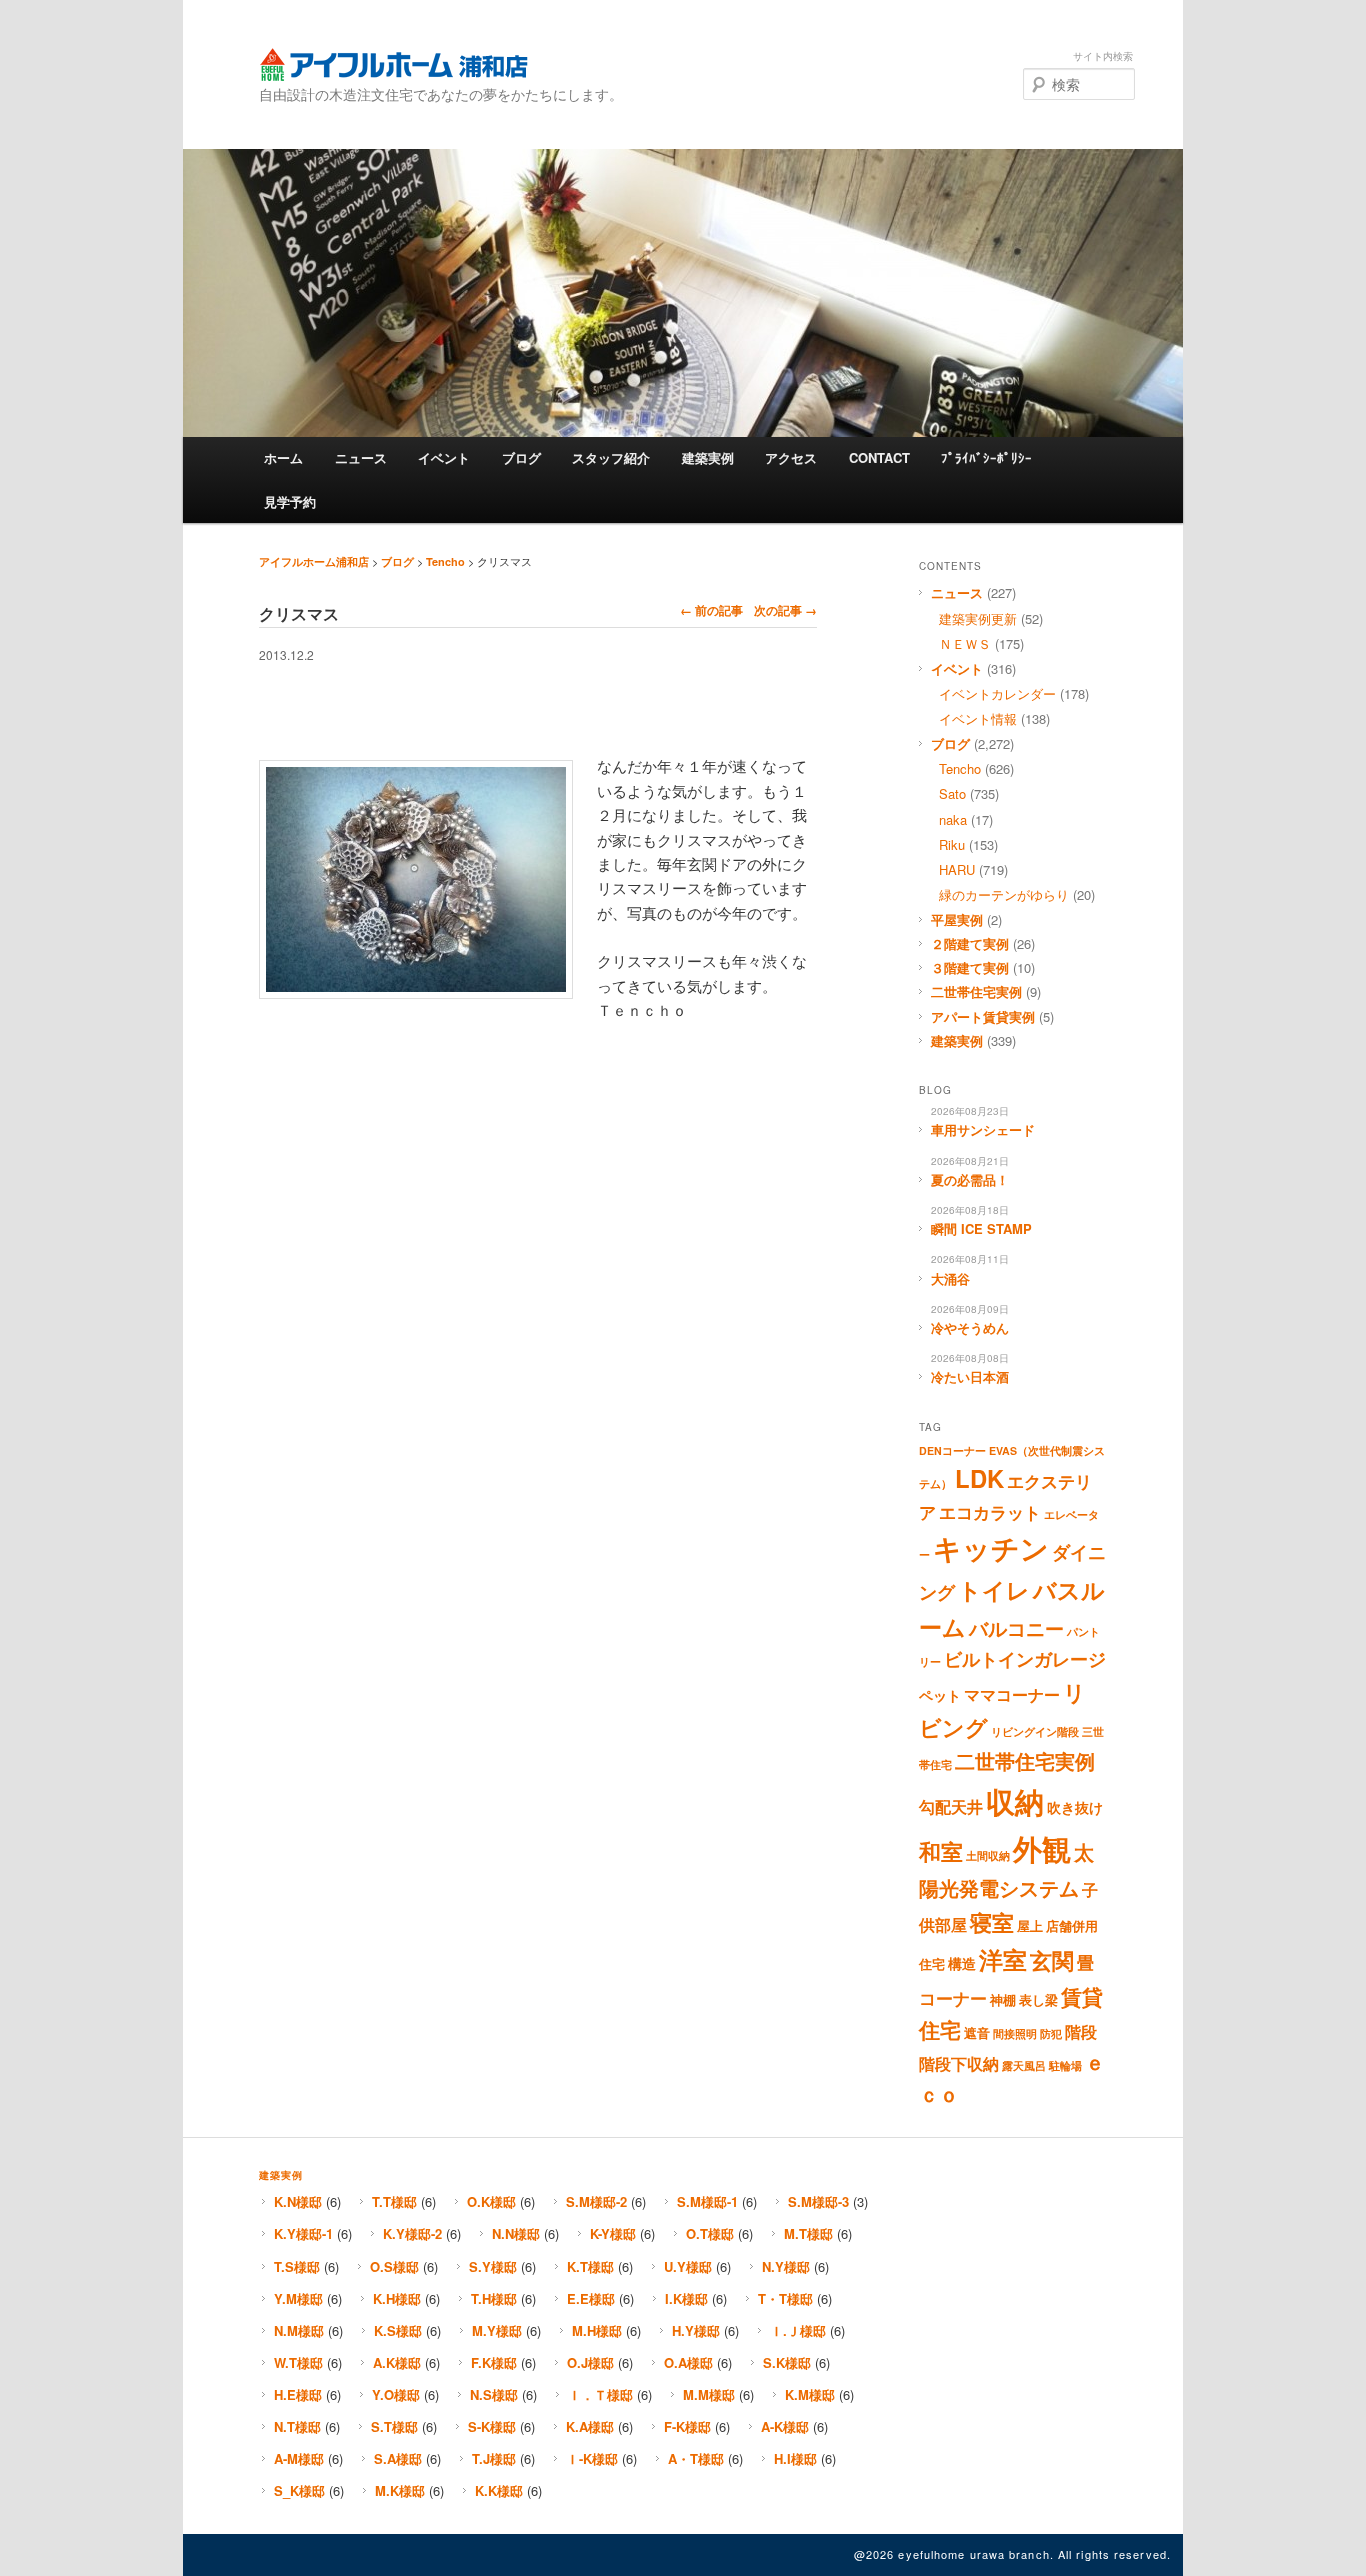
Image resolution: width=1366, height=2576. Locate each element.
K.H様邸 (397, 2298)
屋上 (1030, 1926)
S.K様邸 (787, 2362)
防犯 (1051, 2033)
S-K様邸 (492, 2426)
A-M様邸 (299, 2458)
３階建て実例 (970, 967)
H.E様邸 (298, 2394)
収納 (1015, 1801)
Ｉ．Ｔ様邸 (600, 2394)
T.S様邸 (297, 2266)
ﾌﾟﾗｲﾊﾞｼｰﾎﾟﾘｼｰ (986, 457)
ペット (940, 1695)
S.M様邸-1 (707, 2201)
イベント (444, 457)
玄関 (1052, 1960)
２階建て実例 (970, 943)
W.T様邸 (298, 2362)
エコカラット (990, 1512)
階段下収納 (959, 2064)
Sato (952, 793)
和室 (941, 1851)
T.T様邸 (394, 2201)
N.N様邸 (516, 2233)
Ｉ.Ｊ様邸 (798, 2330)
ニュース (361, 457)
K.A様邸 (590, 2426)
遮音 (977, 2033)
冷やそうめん (970, 1327)
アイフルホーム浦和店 (393, 64)
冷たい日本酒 (970, 1376)
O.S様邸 (394, 2266)
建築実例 (708, 457)
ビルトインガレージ (1025, 1659)
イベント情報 (978, 718)
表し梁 (1038, 2000)
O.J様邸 (590, 2362)
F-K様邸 (687, 2426)
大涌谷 (950, 1278)
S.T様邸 (394, 2426)
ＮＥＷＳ (965, 643)
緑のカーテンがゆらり (1004, 894)
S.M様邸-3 (818, 2201)
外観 (1042, 1848)
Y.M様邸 (298, 2298)
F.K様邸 (494, 2362)
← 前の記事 (711, 610)
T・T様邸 (785, 2298)
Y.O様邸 (396, 2394)
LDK (979, 1478)
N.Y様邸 (786, 2266)
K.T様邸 (590, 2266)
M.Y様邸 (497, 2330)
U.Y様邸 (688, 2266)
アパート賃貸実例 (983, 1016)
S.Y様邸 (493, 2266)
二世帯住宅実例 (976, 991)
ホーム (283, 457)
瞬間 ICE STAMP (981, 1228)
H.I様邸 (795, 2458)
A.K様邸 (397, 2362)
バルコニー (1016, 1628)
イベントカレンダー (997, 693)
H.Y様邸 (696, 2330)
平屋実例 (957, 919)
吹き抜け (1075, 1807)
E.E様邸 (591, 2298)
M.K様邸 (400, 2490)
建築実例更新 (978, 618)
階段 (1081, 2032)
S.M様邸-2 (596, 2201)
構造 (962, 1963)
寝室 (992, 1922)
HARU (957, 869)
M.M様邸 (709, 2394)
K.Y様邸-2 (412, 2233)
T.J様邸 (494, 2458)
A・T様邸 (696, 2458)
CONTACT (879, 457)
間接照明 (1015, 2033)
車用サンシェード (983, 1129)
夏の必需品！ (970, 1179)
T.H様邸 (494, 2298)
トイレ (994, 1590)
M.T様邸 (808, 2233)
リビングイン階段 (1035, 1731)
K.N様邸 (298, 2201)
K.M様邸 (810, 2394)
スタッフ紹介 (611, 457)
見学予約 (290, 501)
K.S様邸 (398, 2330)
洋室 (1003, 1959)
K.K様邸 (499, 2490)
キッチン (991, 1548)
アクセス (791, 457)
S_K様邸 (299, 2490)
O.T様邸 (710, 2233)
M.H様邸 (597, 2330)
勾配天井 (951, 1807)
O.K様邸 (491, 2201)
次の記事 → (785, 610)
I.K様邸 (686, 2298)
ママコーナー (1012, 1695)
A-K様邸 (785, 2426)
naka (953, 819)
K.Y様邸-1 (303, 2233)
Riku (952, 844)
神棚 (1003, 2000)
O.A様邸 (688, 2362)
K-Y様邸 (613, 2233)
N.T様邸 (297, 2426)
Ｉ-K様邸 (592, 2458)
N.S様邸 (494, 2394)
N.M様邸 (299, 2330)
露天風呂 (1024, 2065)
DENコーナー (952, 1450)
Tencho (445, 561)
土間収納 (988, 1855)
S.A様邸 (398, 2458)
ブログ (521, 457)
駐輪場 (1065, 2065)
